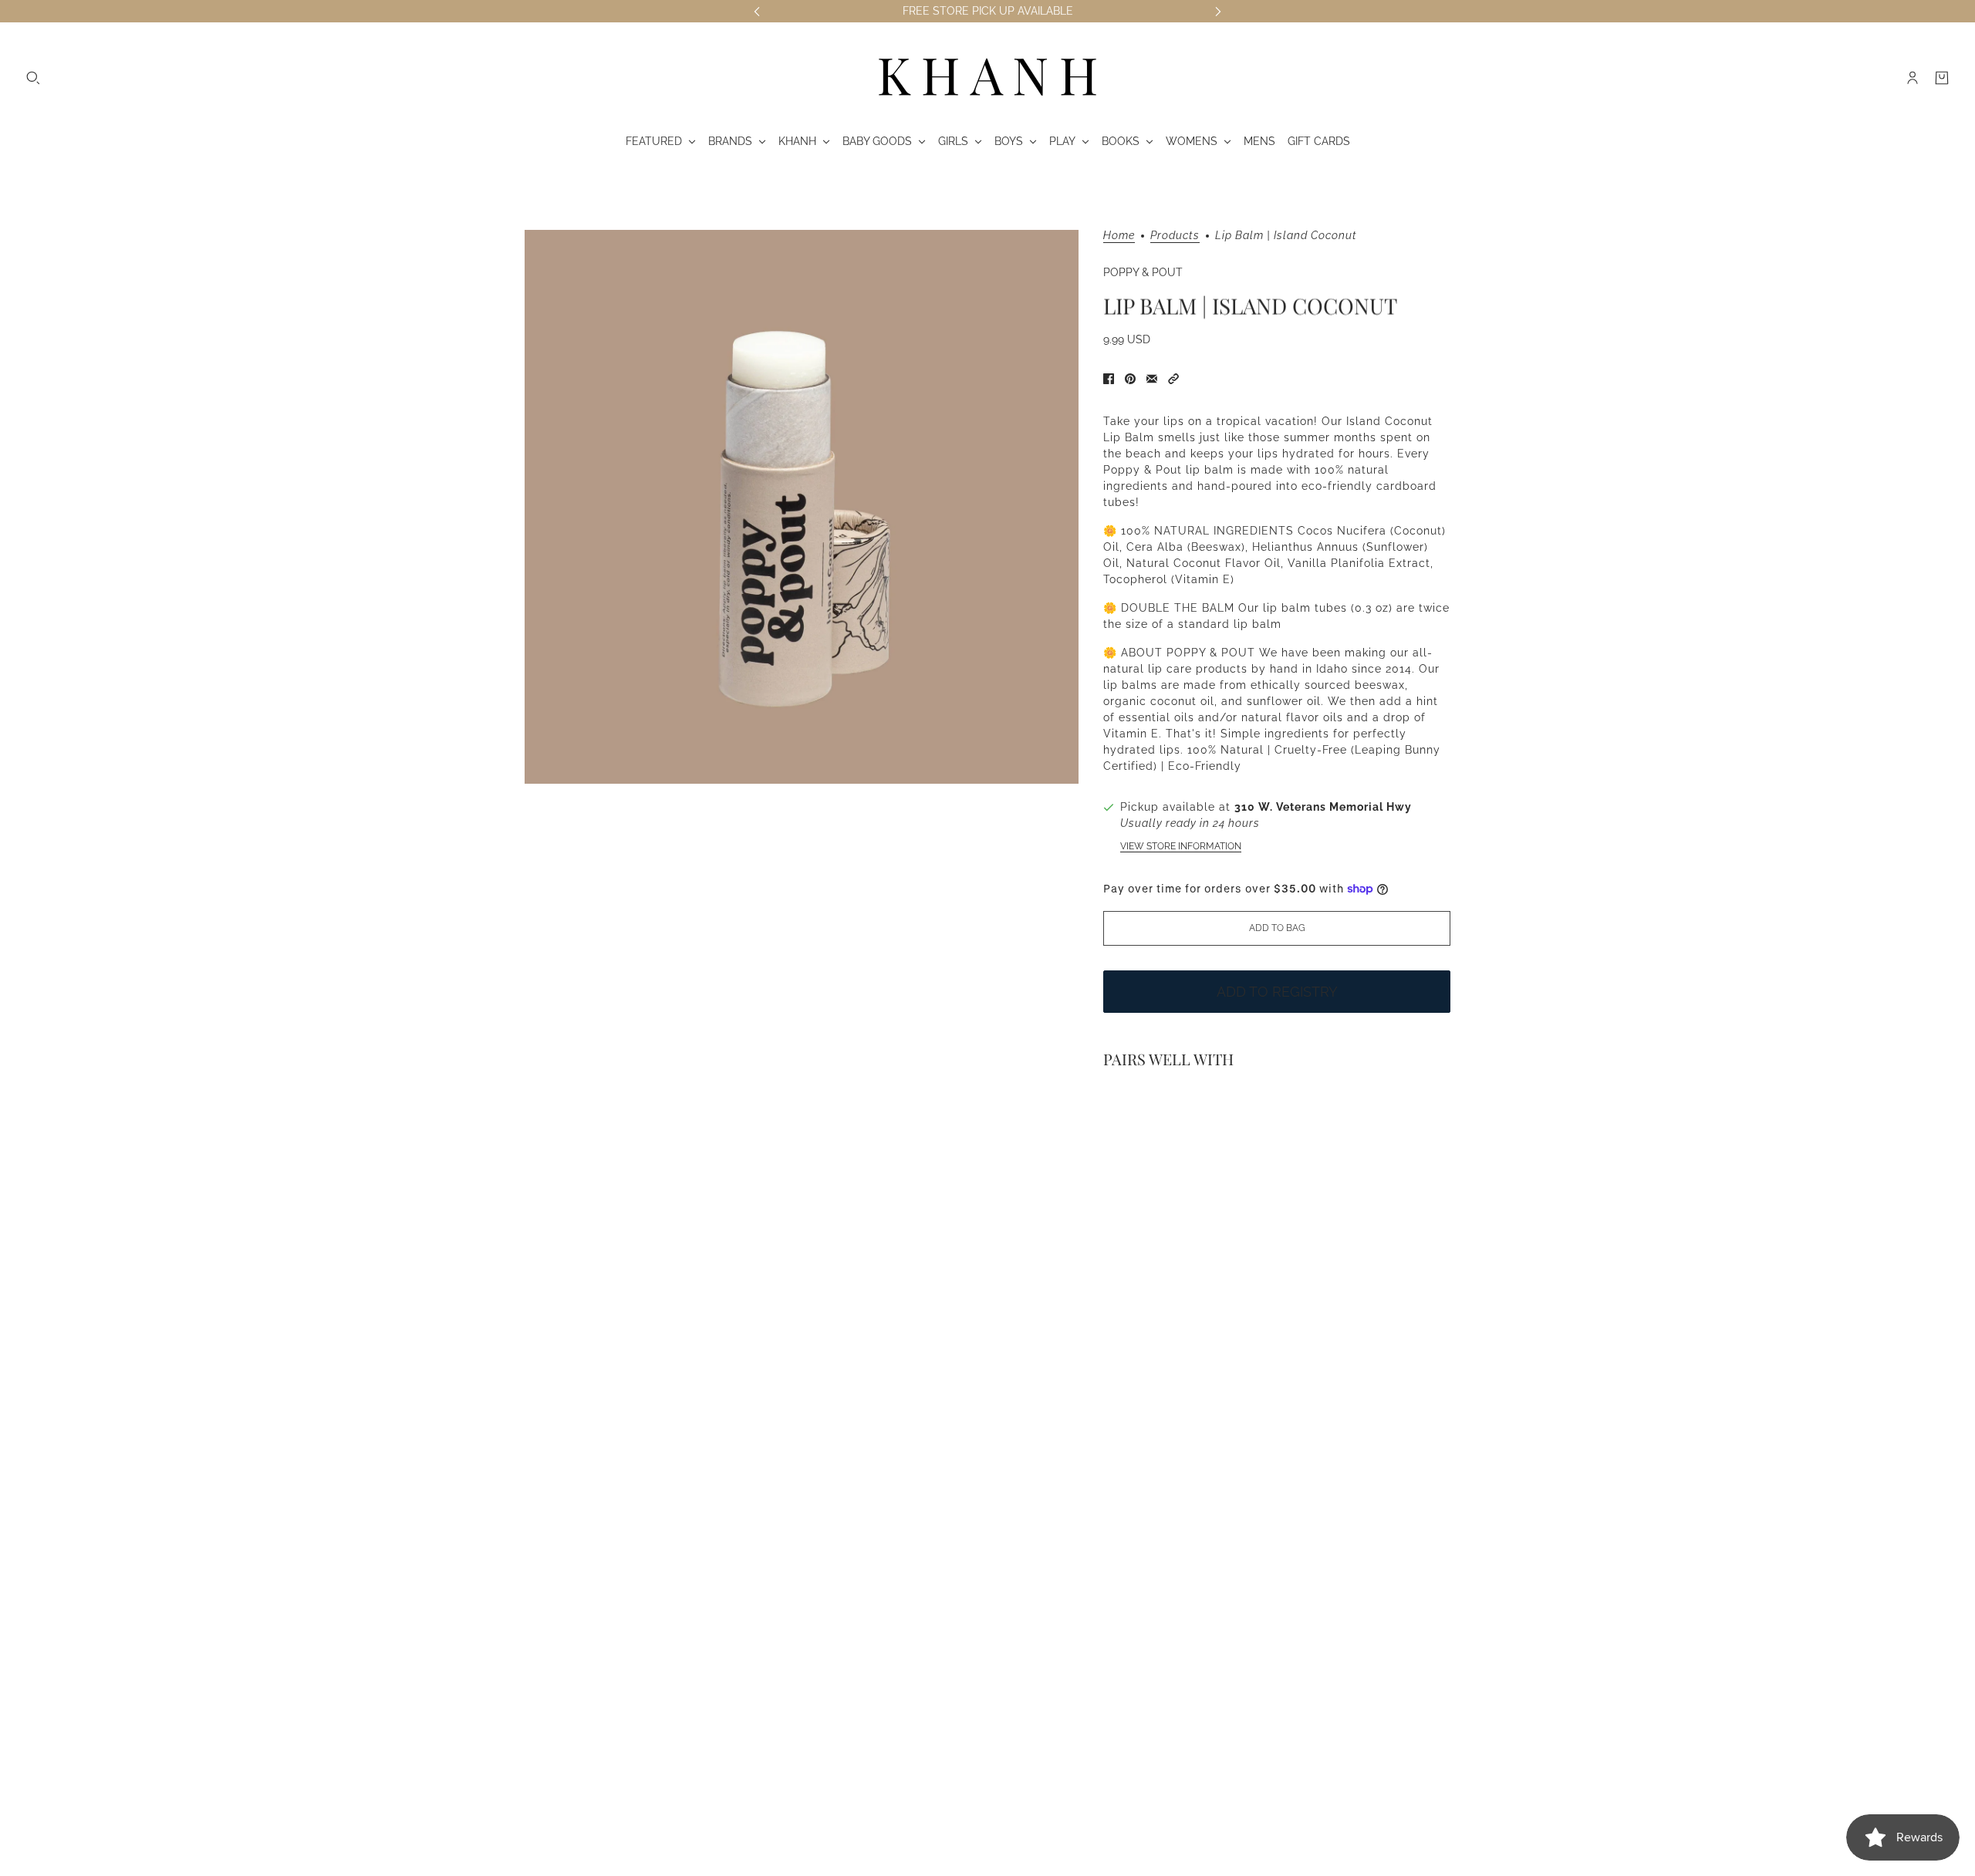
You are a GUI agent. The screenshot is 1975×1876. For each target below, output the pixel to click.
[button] (1173, 379)
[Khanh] (987, 78)
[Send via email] (1152, 379)
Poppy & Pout (1143, 272)
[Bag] (1942, 78)
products (1175, 236)
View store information (1181, 846)
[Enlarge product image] (802, 507)
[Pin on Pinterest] (1130, 379)
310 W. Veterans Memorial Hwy (1323, 807)
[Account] (1913, 78)
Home (1119, 236)
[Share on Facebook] (1109, 379)
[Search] (33, 78)
